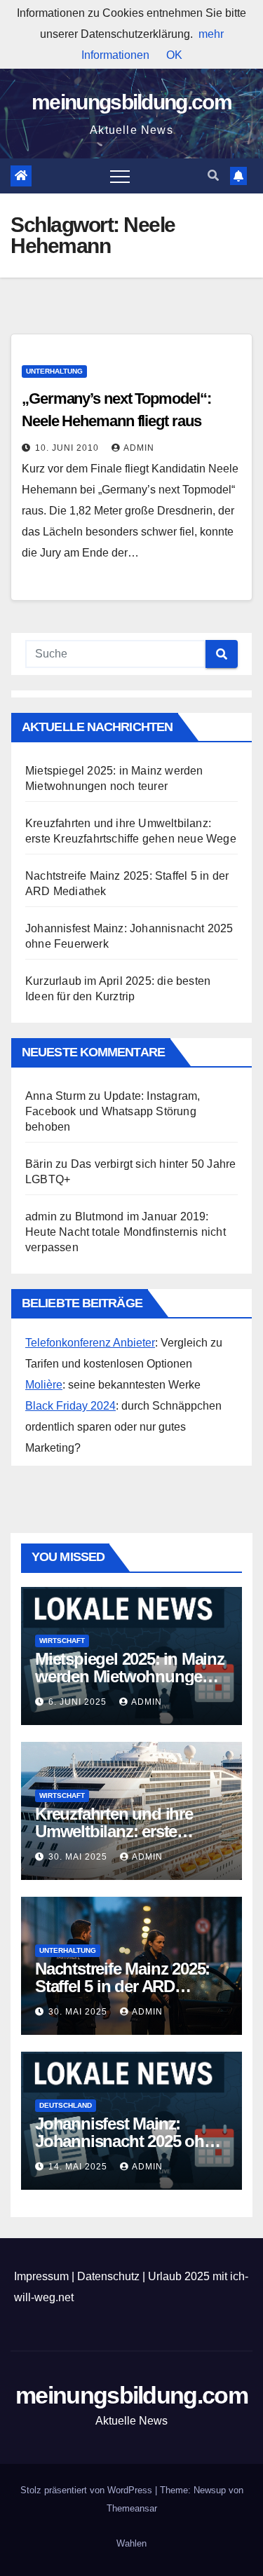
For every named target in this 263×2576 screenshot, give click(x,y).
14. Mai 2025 (79, 2167)
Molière (44, 1385)
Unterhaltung (54, 371)
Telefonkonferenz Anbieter (90, 1343)
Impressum (41, 2276)
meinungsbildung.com (131, 102)
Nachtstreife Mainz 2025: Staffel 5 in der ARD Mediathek (122, 1986)
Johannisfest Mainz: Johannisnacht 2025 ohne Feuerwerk (128, 2141)
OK (174, 55)
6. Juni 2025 (79, 1702)
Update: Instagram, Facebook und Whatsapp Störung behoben (113, 1111)
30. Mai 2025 (79, 1857)
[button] (213, 176)
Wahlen (131, 2543)
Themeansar (132, 2508)
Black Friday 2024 (70, 1406)
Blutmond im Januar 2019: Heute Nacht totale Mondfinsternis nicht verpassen (126, 1232)
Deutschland (66, 2105)
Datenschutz (108, 2276)
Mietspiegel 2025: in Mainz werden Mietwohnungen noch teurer (130, 1676)
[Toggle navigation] (120, 176)
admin (139, 448)
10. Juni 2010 (68, 448)
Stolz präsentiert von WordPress (88, 2490)
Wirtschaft (62, 1641)
